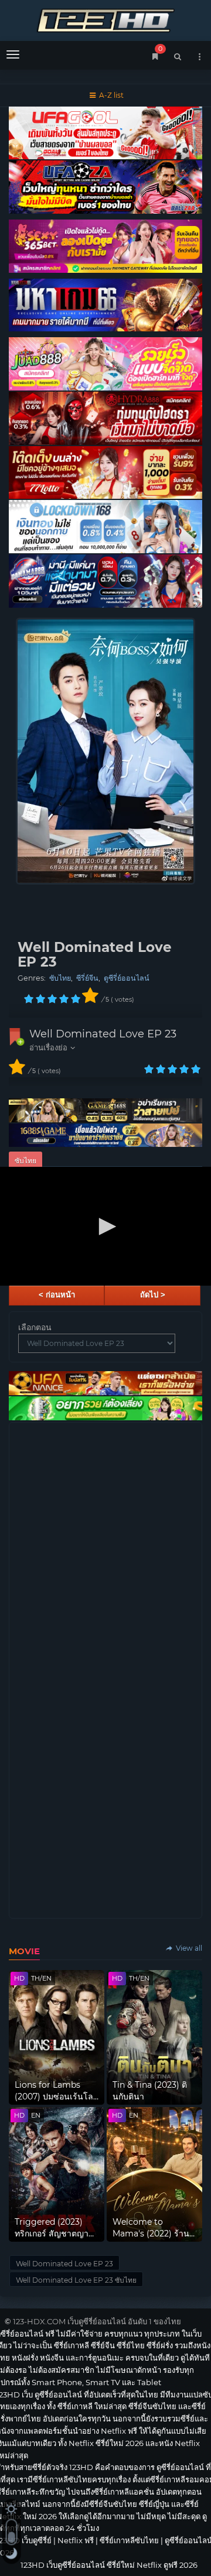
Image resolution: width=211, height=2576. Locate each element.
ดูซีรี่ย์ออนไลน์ (127, 978)
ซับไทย (60, 978)
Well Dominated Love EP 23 (103, 1034)
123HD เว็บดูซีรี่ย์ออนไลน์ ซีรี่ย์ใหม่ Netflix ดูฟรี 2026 (105, 19)
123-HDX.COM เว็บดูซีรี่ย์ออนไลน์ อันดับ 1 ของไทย (97, 2321)
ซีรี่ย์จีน (87, 978)
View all (188, 1948)
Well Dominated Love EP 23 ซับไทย (76, 2280)
